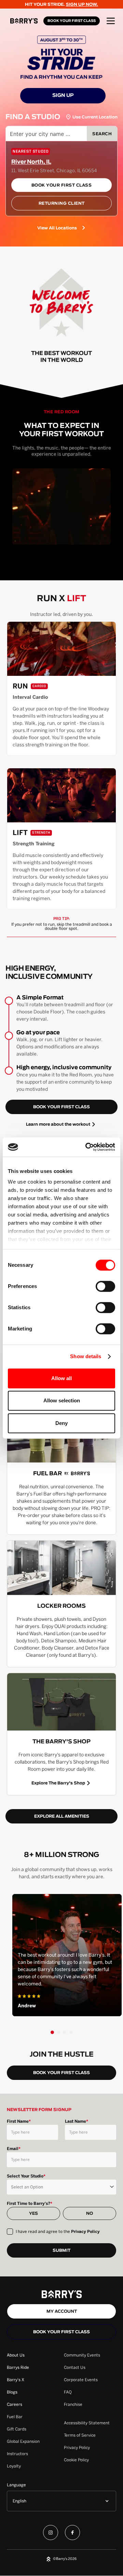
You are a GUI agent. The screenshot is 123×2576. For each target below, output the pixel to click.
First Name (19, 2121)
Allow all (61, 1378)
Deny (61, 1423)
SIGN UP (63, 96)
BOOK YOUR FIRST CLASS (72, 21)
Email (14, 2149)
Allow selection (62, 1400)
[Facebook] (72, 2534)
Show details (86, 1356)
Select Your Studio (26, 2176)
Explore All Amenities (62, 1816)
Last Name (77, 2121)
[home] (25, 21)
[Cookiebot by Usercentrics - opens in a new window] (87, 1147)
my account (62, 2311)
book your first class (61, 1107)
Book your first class (61, 2332)
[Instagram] (51, 2534)
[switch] (105, 1286)
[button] (111, 21)
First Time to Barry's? (30, 2204)
